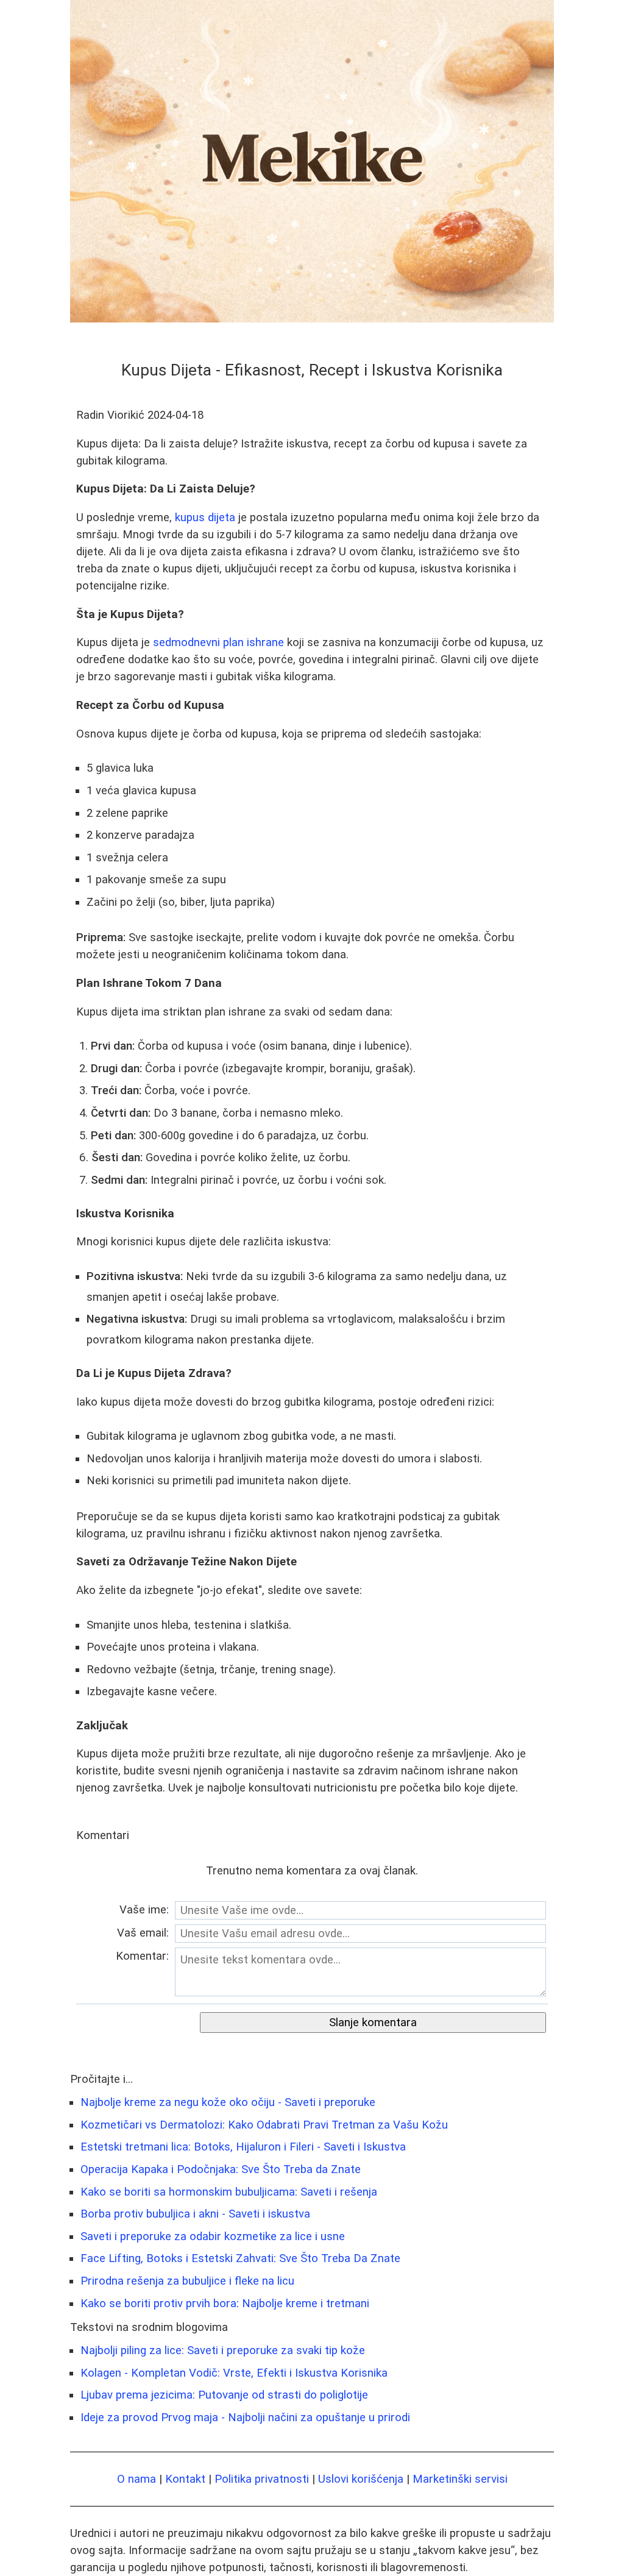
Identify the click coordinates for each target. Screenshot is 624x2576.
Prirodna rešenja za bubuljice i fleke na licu (187, 2281)
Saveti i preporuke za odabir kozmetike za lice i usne (213, 2236)
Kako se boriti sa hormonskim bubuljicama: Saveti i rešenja (229, 2192)
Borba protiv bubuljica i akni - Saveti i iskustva (195, 2214)
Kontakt (185, 2479)
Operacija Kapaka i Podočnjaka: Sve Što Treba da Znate (221, 2169)
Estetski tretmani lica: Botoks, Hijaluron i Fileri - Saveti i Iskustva (243, 2147)
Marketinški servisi (460, 2479)
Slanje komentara (373, 2023)
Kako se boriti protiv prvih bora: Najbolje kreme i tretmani (225, 2304)
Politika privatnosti (262, 2479)
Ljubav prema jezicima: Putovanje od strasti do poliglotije (224, 2395)
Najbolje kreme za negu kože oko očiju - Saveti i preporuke (228, 2102)
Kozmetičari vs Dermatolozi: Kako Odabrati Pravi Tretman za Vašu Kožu (264, 2125)
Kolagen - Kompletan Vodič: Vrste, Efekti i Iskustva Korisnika (234, 2373)
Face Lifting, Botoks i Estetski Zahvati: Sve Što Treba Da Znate (240, 2258)
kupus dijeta (205, 518)
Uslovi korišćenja (361, 2479)
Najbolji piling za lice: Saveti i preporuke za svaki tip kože (223, 2350)
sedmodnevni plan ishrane (218, 642)
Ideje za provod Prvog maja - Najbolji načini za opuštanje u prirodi (245, 2418)
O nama (136, 2479)
